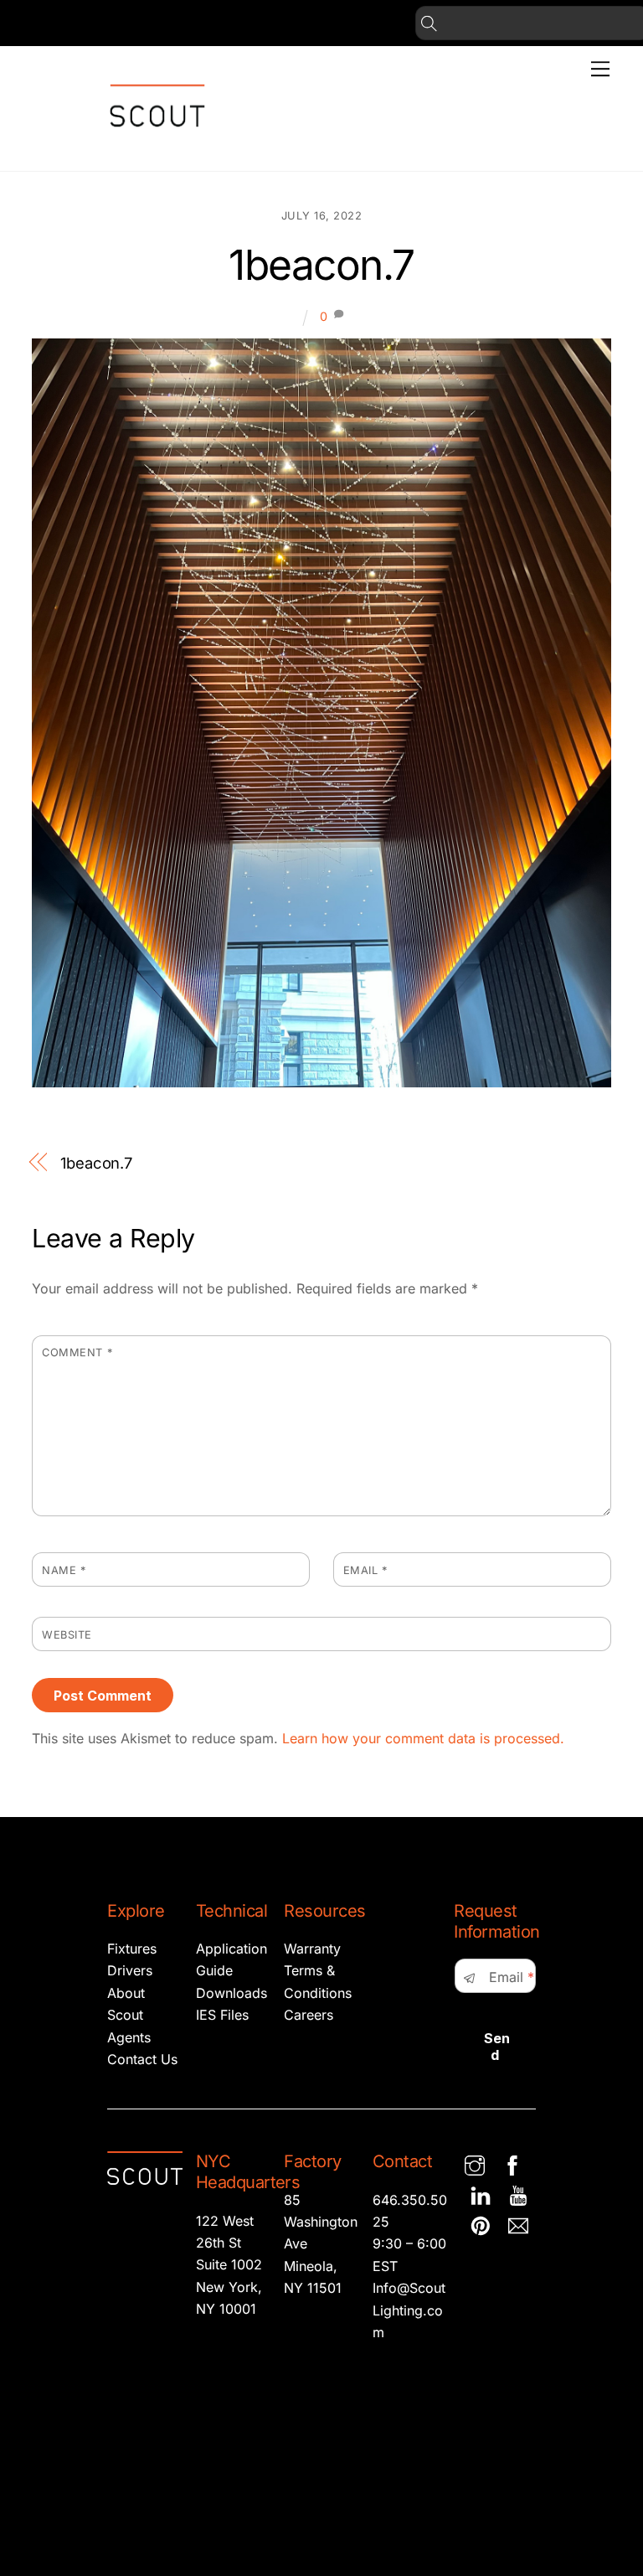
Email (365, 1570)
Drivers (130, 1970)
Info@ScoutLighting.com (409, 2310)
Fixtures (132, 1949)
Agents (129, 2037)
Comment (77, 1353)
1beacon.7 (321, 265)
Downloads (231, 1993)
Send (497, 2047)
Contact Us (142, 2059)
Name (64, 1570)
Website (67, 1635)
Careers (309, 2015)
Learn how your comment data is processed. (423, 1738)
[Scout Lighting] (157, 140)
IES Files (222, 2015)
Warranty (312, 1949)
